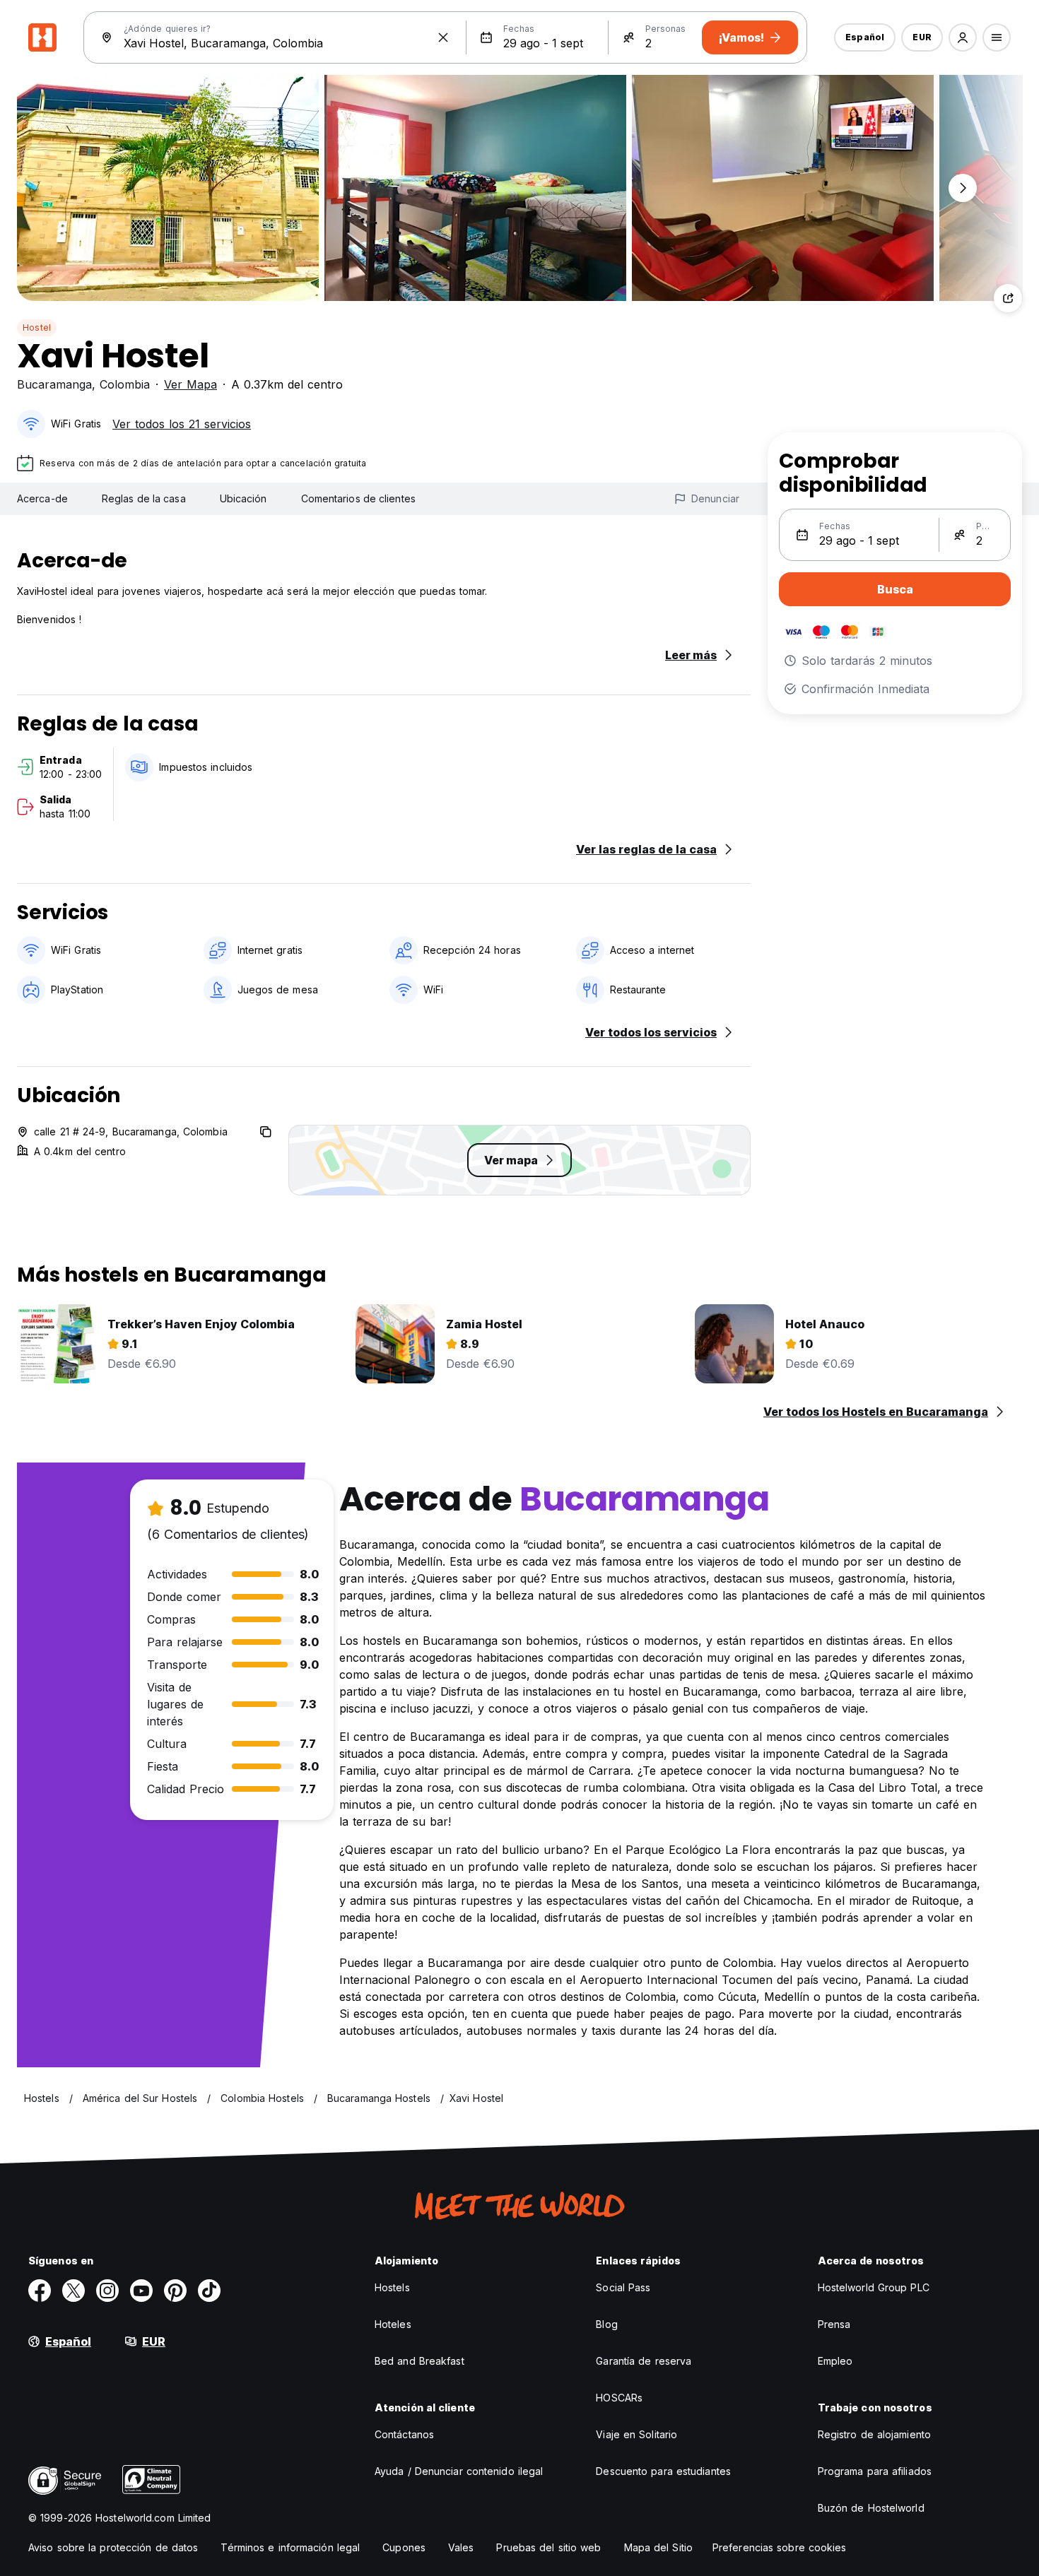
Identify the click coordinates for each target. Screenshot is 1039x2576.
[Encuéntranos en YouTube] (141, 2291)
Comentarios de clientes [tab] (358, 498)
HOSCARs (619, 2398)
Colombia (125, 384)
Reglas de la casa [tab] (144, 498)
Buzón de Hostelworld (871, 2508)
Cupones (404, 2547)
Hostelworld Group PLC (874, 2287)
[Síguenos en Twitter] (74, 2291)
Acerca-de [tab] (42, 498)
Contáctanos (404, 2434)
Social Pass (623, 2287)
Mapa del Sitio (658, 2547)
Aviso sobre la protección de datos (113, 2547)
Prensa (834, 2324)
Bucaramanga (54, 384)
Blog (606, 2324)
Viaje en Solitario (636, 2434)
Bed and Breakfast (419, 2361)
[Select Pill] (963, 37)
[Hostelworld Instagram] (107, 2291)
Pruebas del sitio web (548, 2547)
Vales (461, 2547)
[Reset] (443, 37)
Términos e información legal (290, 2547)
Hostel (37, 327)
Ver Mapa (190, 384)
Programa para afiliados (875, 2471)
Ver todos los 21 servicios (182, 424)
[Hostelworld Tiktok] (209, 2291)
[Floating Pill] (963, 188)
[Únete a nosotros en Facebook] (40, 2291)
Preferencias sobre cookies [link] (780, 2547)
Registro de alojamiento (874, 2434)
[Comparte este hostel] (1008, 298)
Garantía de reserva (644, 2361)
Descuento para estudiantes (663, 2471)
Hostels (392, 2287)
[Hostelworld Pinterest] (175, 2291)
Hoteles (393, 2324)
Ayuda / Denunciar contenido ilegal (459, 2471)
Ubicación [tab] (243, 498)
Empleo (835, 2361)
